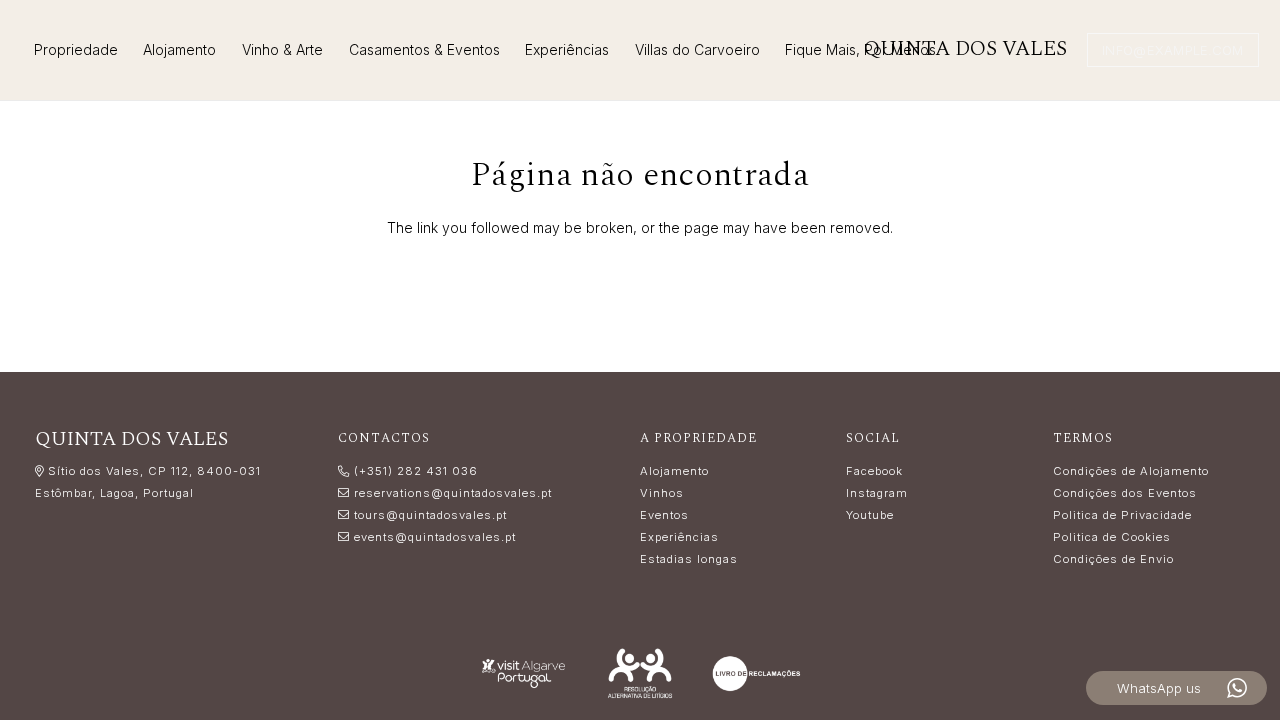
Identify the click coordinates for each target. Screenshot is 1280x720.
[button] (331, 50)
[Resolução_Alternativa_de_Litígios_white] (640, 673)
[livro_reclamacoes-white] (756, 673)
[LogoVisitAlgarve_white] (523, 673)
